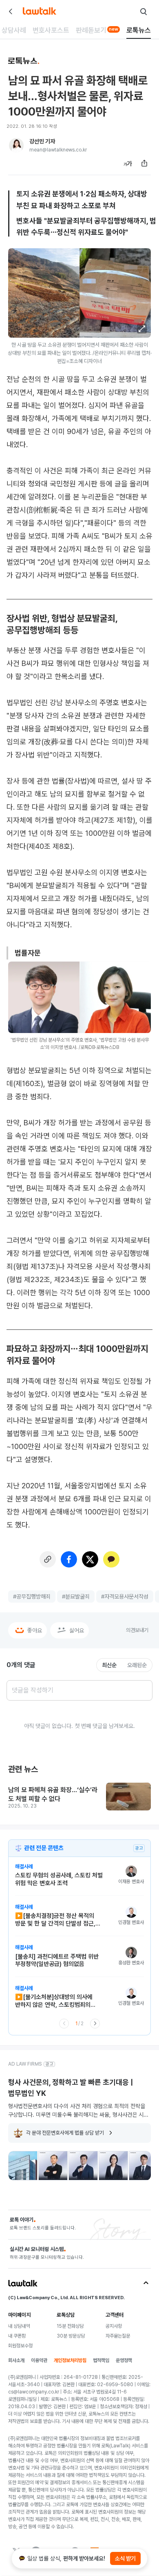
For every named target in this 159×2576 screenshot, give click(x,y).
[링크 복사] (48, 1559)
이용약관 (39, 2360)
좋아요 (35, 1630)
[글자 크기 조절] (128, 163)
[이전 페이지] (64, 2024)
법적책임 (101, 2360)
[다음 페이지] (95, 2024)
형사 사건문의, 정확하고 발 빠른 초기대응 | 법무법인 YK (71, 2088)
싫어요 (77, 1630)
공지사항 (114, 2326)
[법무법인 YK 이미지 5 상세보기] (144, 2166)
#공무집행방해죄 (32, 1596)
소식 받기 (125, 2558)
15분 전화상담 (70, 2326)
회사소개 (16, 2360)
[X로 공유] (90, 1559)
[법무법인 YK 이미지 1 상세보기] (23, 2166)
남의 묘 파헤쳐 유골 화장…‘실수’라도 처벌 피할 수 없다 (53, 1794)
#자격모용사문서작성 (125, 1596)
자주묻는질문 (118, 2336)
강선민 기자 (42, 141)
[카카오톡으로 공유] (111, 1559)
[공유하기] (144, 163)
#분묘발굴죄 (76, 1596)
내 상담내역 (19, 2326)
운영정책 (124, 2360)
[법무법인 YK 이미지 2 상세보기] (53, 2166)
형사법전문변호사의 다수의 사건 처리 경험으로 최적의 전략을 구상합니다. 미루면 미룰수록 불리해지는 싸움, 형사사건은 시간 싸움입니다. (78, 2111)
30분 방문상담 (71, 2336)
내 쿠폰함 (17, 2336)
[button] (142, 329)
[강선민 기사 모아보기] (16, 145)
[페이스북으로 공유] (69, 1559)
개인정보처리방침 (70, 2360)
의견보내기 (137, 1630)
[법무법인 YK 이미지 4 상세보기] (113, 2166)
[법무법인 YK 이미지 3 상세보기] (83, 2166)
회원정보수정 (20, 2346)
